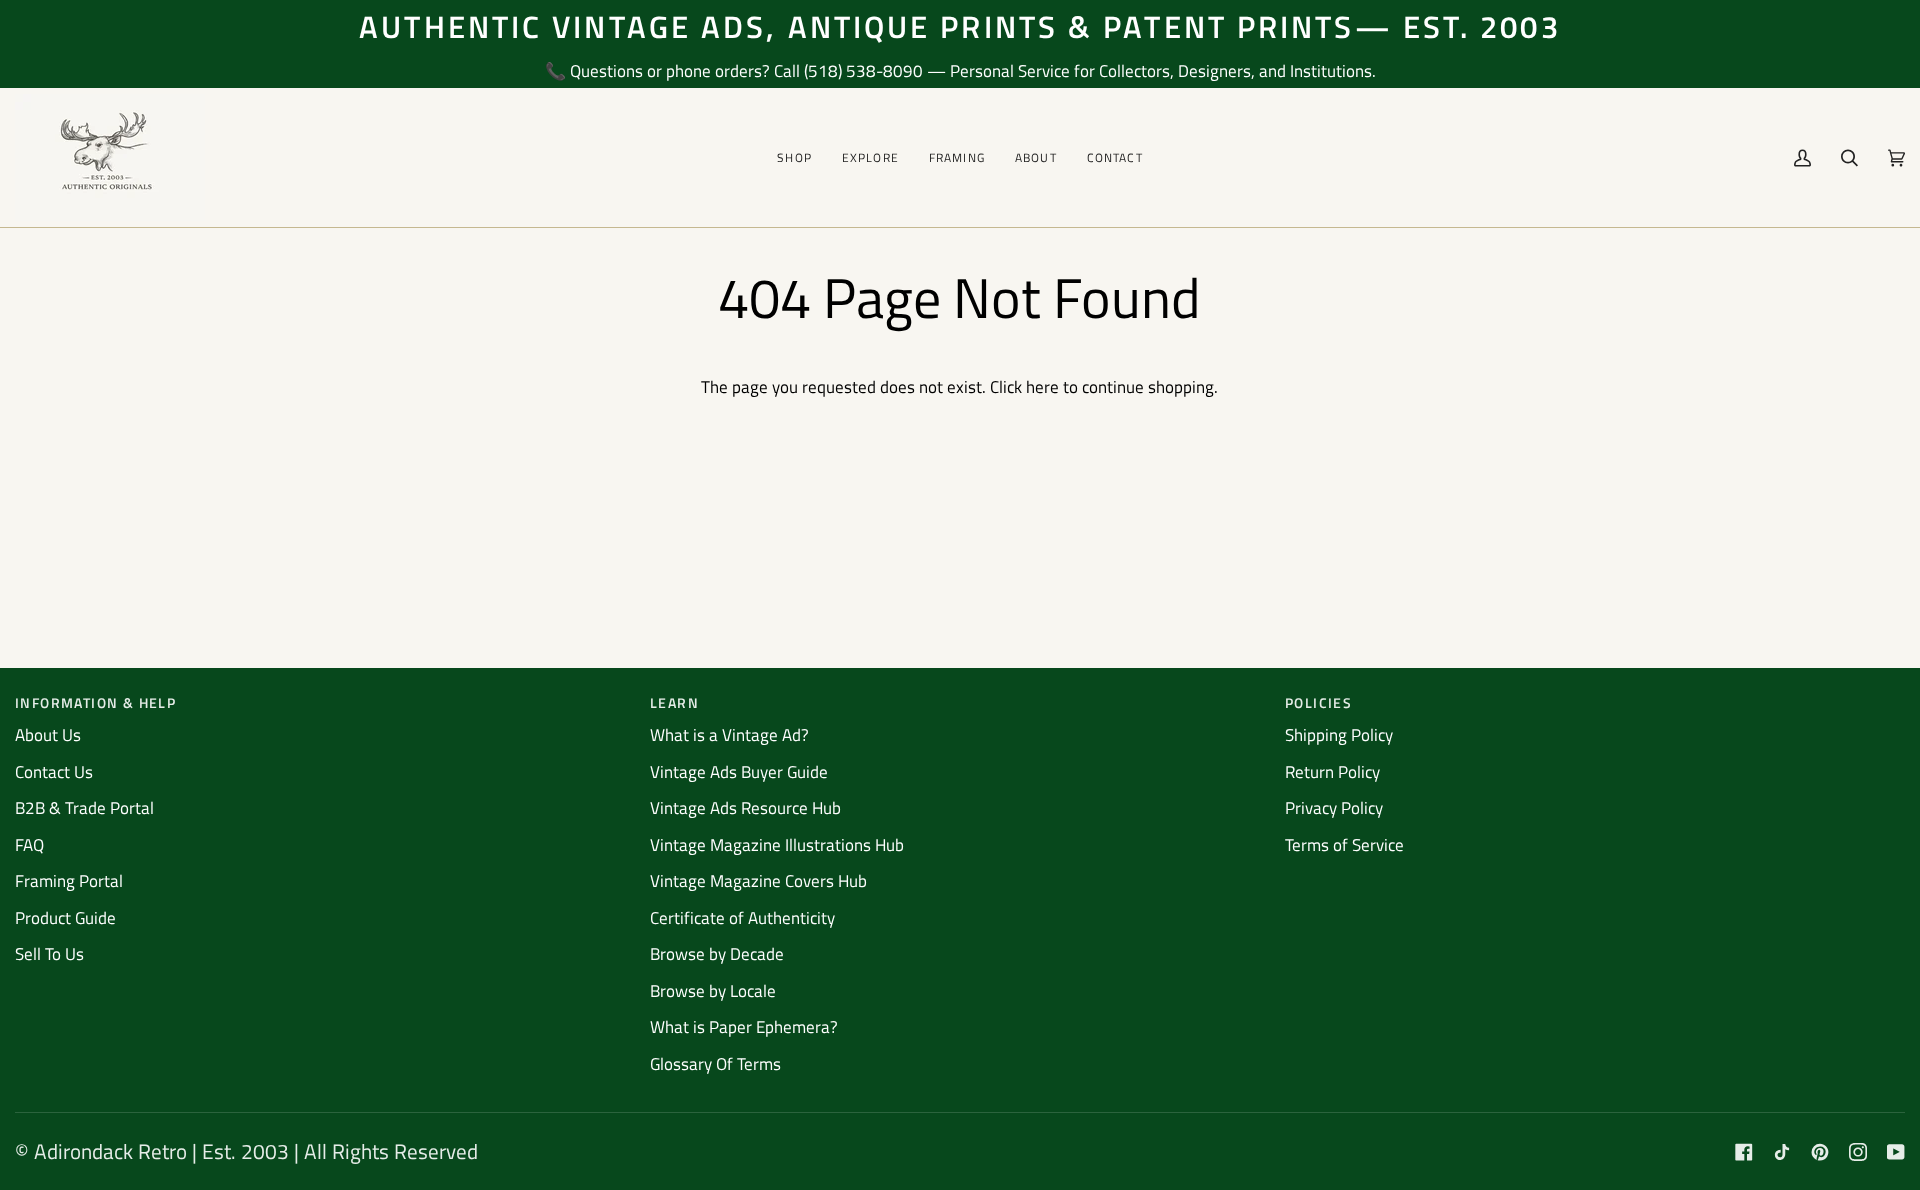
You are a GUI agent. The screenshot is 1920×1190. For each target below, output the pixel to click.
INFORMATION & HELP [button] (95, 702)
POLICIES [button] (1318, 702)
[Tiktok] (1782, 1152)
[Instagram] (1858, 1152)
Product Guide (65, 918)
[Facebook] (1744, 1152)
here (1042, 387)
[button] (794, 157)
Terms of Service (1344, 845)
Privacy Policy (1334, 808)
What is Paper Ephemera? (744, 1027)
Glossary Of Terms (715, 1064)
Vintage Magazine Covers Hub (758, 881)
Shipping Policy (1339, 735)
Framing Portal (69, 881)
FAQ (29, 845)
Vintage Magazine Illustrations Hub (777, 845)
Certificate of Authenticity (742, 918)
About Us (48, 735)
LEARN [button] (674, 702)
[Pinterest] (1820, 1152)
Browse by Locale (713, 991)
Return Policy (1332, 772)
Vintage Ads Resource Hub (745, 808)
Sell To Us (49, 954)
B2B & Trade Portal (84, 808)
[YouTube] (1896, 1152)
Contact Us (54, 772)
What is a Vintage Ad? (729, 735)
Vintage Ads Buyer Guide (739, 772)
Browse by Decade (717, 954)
